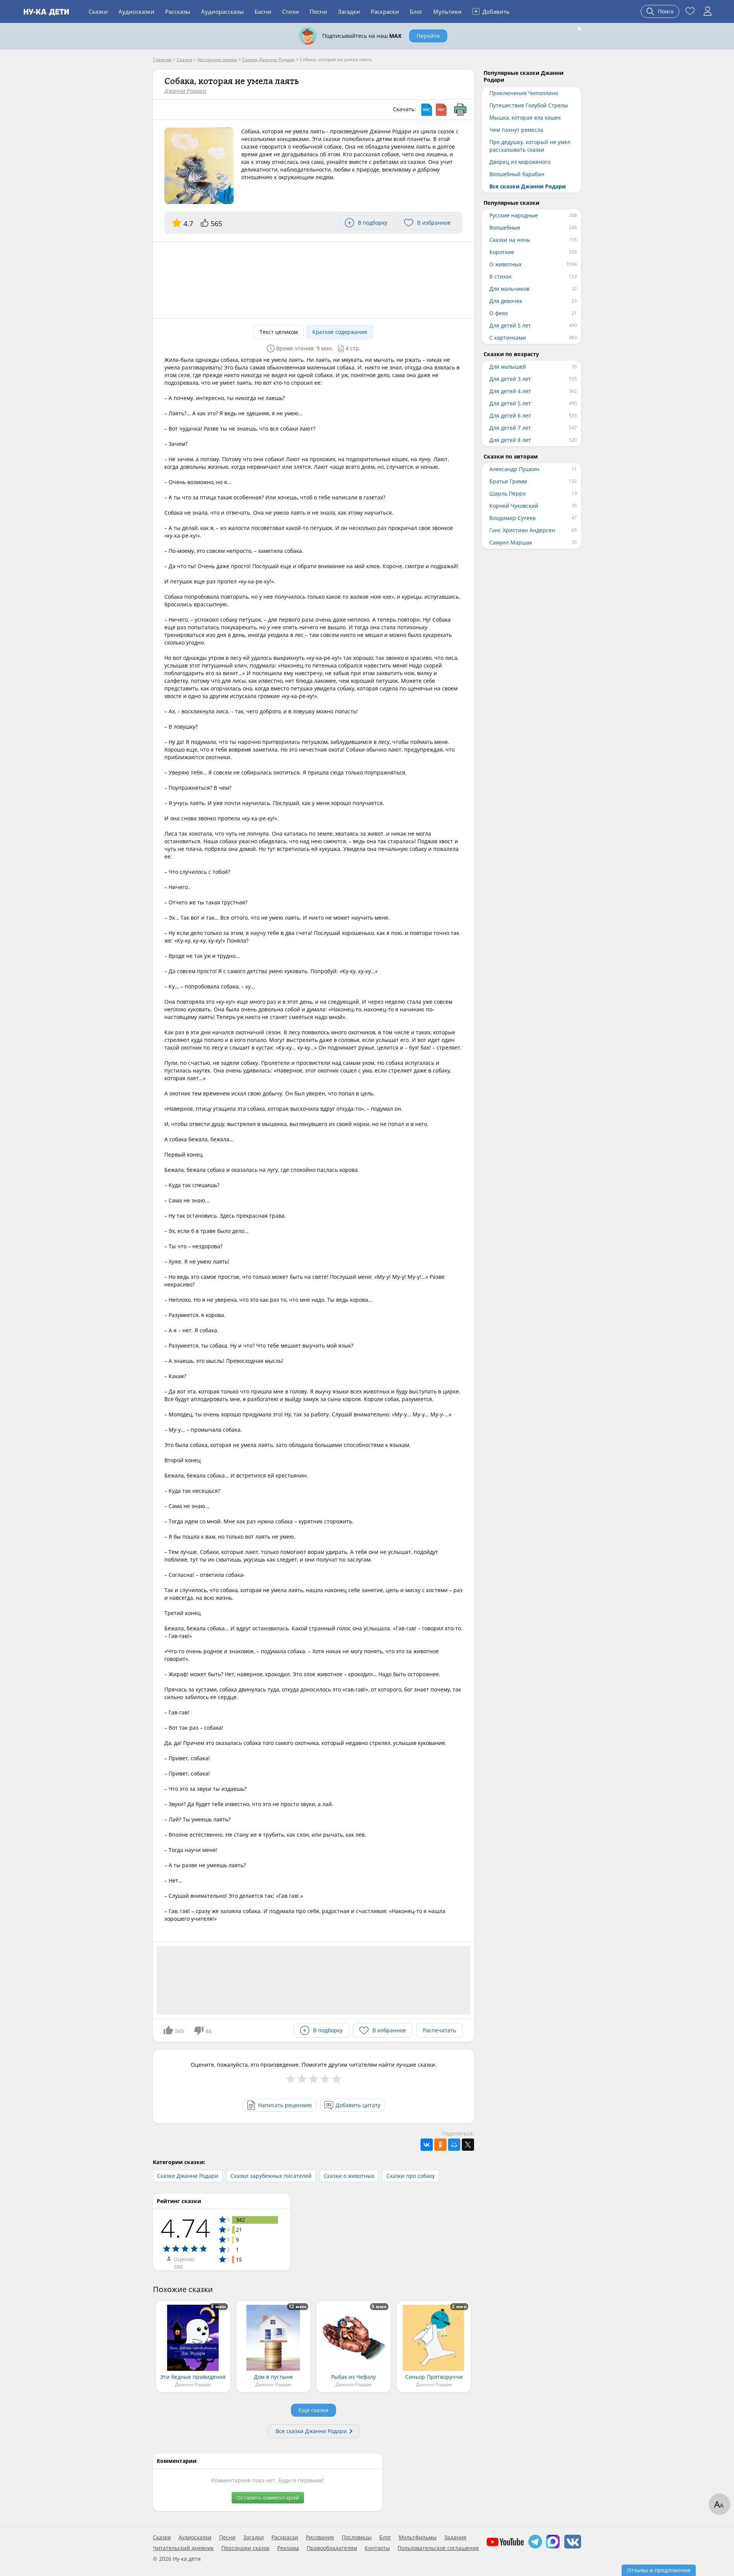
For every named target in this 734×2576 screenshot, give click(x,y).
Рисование (320, 2537)
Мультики (447, 11)
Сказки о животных (349, 2176)
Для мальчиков (509, 289)
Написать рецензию (285, 2105)
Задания (455, 2537)
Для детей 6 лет (510, 416)
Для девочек (506, 301)
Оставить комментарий (268, 2497)
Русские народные (514, 215)
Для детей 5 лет (510, 325)
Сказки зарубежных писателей (271, 2176)
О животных (505, 264)
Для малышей (508, 367)
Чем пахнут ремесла (516, 130)
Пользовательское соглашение (438, 2548)
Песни (318, 11)
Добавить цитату (358, 2105)
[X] (468, 2145)
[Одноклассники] (440, 2145)
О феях (499, 313)
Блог (416, 11)
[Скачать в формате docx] (427, 110)
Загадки (349, 11)
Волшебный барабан (517, 174)
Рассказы (178, 11)
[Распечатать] (460, 110)
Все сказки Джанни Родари (311, 2431)
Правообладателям (332, 2548)
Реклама (288, 2548)
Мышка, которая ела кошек (525, 117)
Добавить (492, 11)
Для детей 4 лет (510, 391)
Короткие (502, 252)
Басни (263, 11)
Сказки (98, 11)
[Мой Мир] (454, 2145)
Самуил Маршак (511, 542)
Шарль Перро (507, 493)
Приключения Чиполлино (524, 93)
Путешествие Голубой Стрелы (529, 105)
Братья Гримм (508, 481)
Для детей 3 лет (510, 379)
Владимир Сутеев (512, 518)
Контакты (377, 2548)
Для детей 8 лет (510, 440)
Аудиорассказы (222, 11)
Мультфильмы (418, 2537)
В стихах (500, 276)
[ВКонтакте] (427, 2145)
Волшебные (505, 228)
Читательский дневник (183, 2548)
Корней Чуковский (514, 506)
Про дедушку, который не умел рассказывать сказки (530, 146)
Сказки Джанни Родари (188, 2176)
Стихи (291, 11)
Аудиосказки (136, 11)
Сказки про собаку (411, 2176)
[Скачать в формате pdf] (441, 110)
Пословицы (357, 2537)
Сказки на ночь (510, 240)
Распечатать (439, 2030)
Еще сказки (313, 2410)
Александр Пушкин (514, 469)
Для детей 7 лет (510, 428)
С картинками (508, 338)
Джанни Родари (185, 91)
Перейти (428, 36)
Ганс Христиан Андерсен (522, 530)
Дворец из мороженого (520, 162)
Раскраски (385, 11)
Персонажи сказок (245, 2548)
